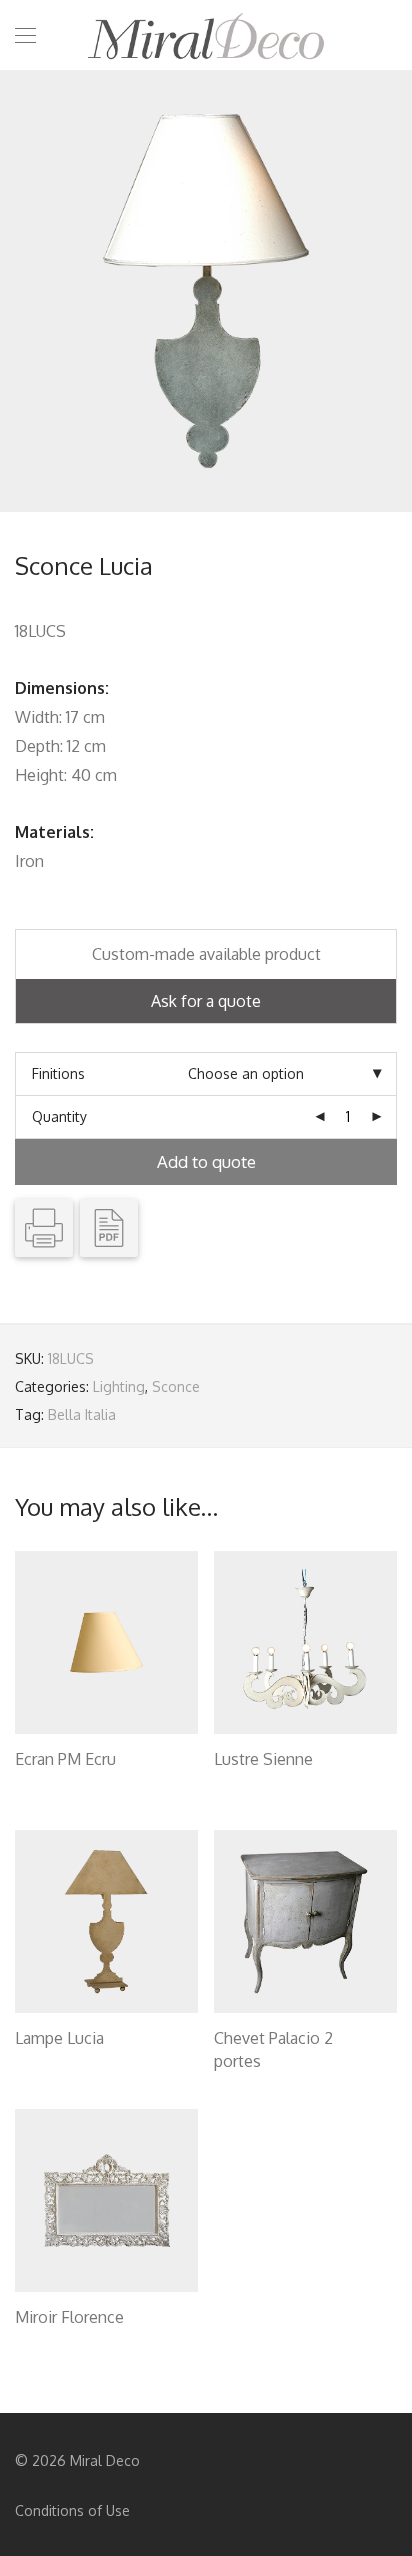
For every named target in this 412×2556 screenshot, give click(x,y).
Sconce (176, 1386)
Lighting (119, 1386)
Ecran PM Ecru (65, 1759)
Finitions (58, 1073)
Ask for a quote (206, 1001)
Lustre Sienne (263, 1759)
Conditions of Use (72, 2510)
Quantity (59, 1116)
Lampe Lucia (59, 2038)
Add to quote (206, 1161)
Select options (52, 1784)
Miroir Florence (69, 2317)
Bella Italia (82, 1414)
